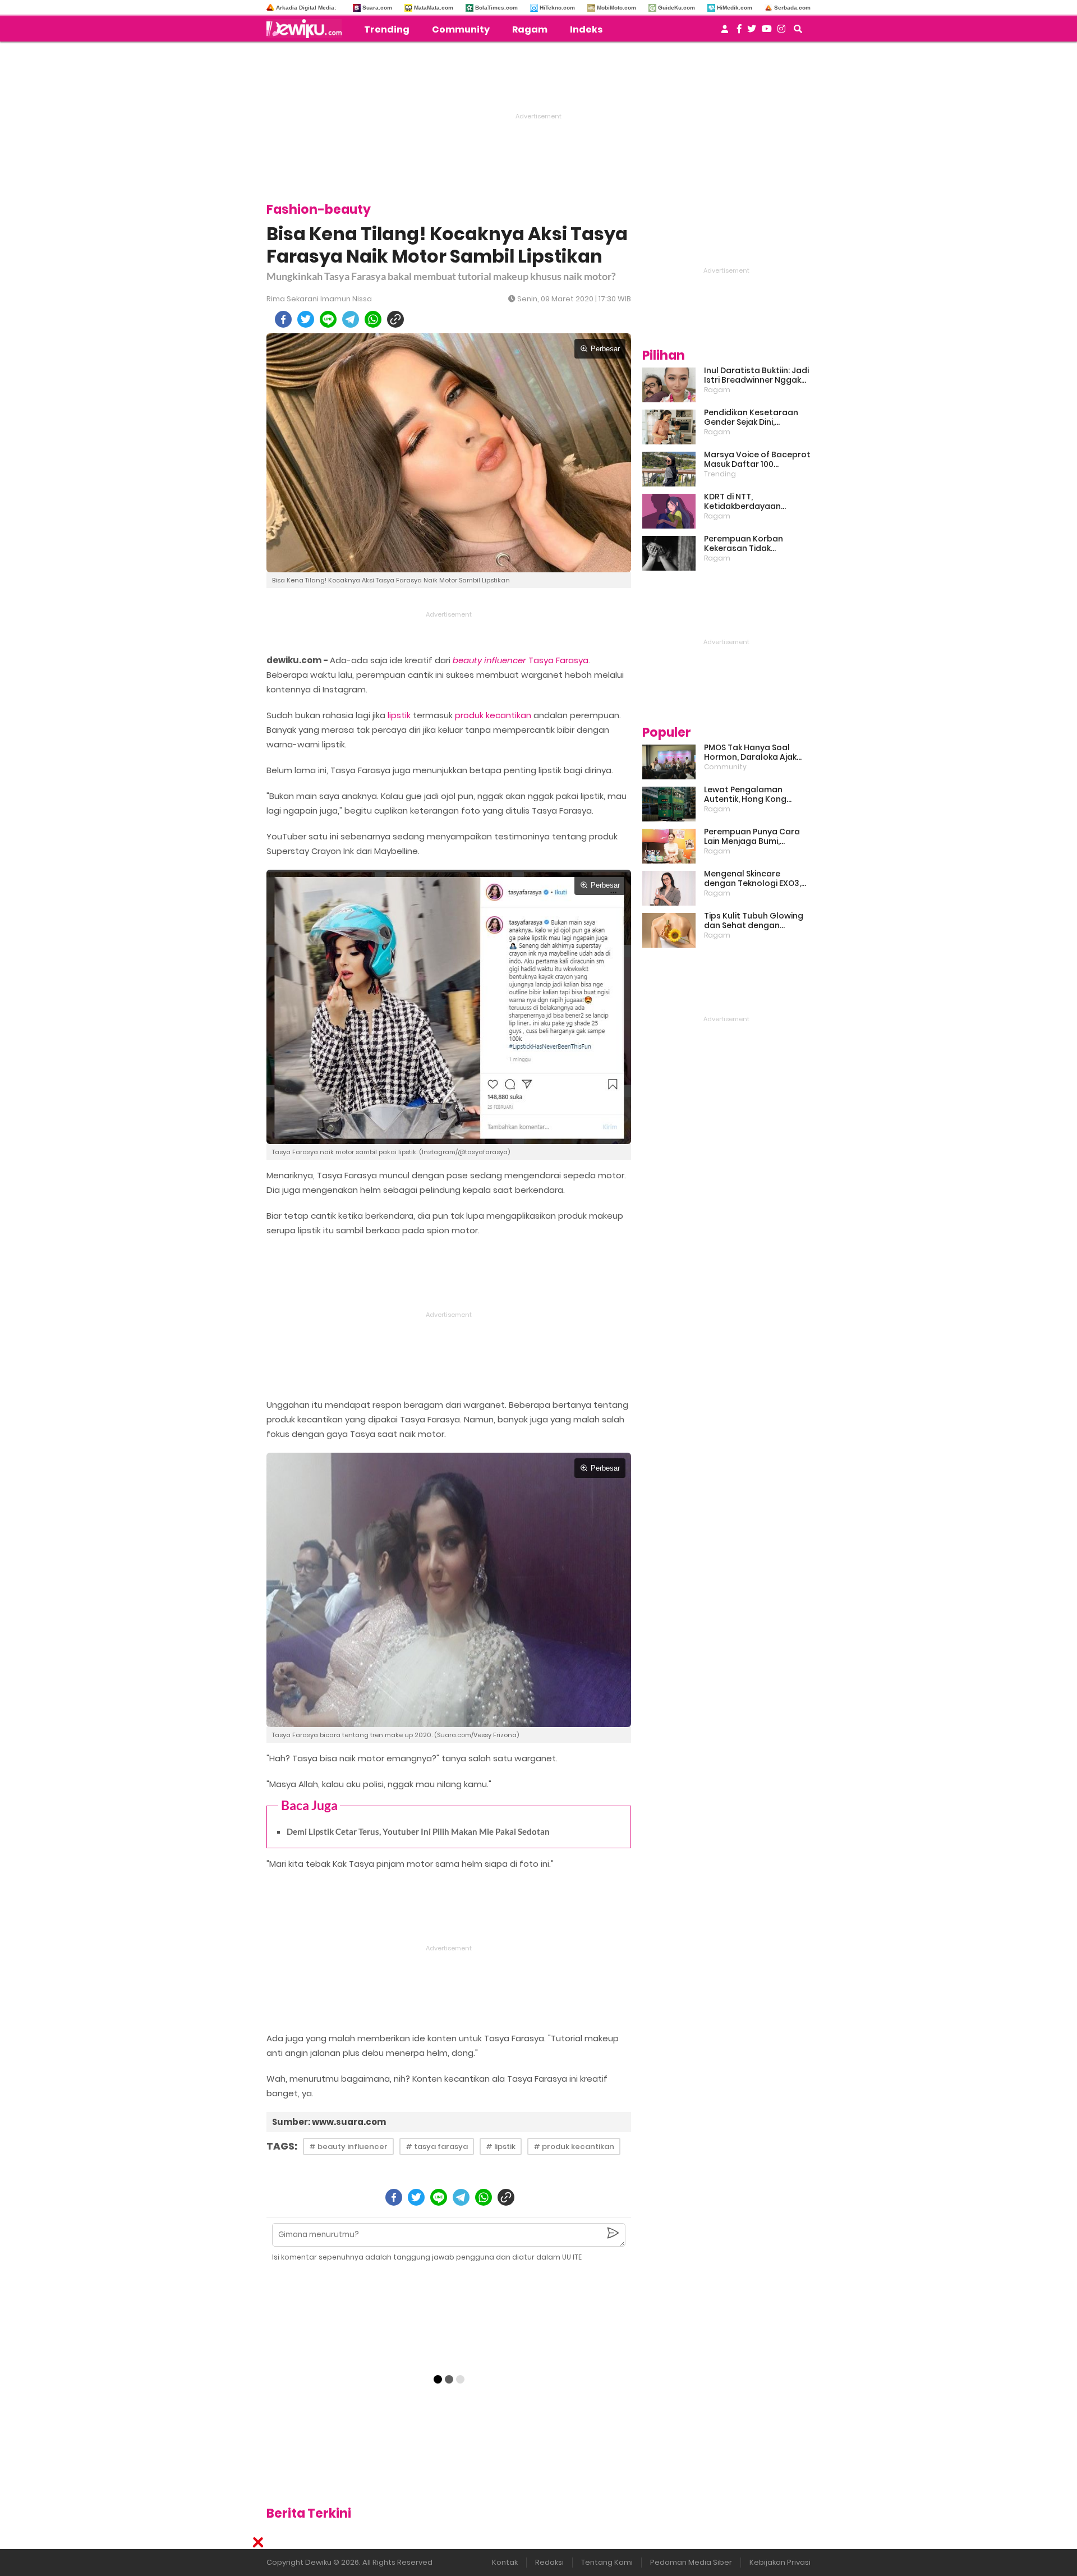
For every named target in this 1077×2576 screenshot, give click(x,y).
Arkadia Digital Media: (306, 8)
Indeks (586, 29)
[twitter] (306, 319)
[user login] (725, 32)
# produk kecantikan (574, 2146)
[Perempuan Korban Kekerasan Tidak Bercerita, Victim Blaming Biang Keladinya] (669, 553)
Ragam (530, 29)
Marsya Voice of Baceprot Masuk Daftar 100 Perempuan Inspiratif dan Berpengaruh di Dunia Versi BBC (757, 460)
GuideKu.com (676, 8)
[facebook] (283, 319)
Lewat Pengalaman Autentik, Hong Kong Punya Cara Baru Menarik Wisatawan (754, 795)
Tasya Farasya (558, 660)
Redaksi (549, 2562)
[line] (328, 319)
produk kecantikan (493, 715)
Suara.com (377, 8)
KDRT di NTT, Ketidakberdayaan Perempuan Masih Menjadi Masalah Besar (757, 502)
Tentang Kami (607, 2562)
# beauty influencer (348, 2146)
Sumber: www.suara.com (329, 2122)
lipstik (399, 715)
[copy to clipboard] (395, 319)
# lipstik (501, 2146)
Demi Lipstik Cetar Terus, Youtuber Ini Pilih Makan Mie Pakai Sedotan (418, 1831)
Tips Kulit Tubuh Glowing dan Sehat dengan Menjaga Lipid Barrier (754, 921)
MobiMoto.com (616, 8)
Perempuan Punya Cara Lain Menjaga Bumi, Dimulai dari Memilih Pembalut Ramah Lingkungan (752, 837)
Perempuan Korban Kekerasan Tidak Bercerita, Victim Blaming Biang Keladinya (755, 544)
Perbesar (605, 349)
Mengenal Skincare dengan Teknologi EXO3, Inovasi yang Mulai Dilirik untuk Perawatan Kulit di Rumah (753, 879)
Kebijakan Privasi (780, 2562)
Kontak (505, 2562)
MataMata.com (434, 8)
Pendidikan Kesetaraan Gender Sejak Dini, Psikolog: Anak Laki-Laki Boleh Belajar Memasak (751, 417)
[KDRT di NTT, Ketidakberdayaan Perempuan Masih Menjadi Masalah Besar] (669, 511)
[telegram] (351, 319)
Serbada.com (792, 8)
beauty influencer (489, 660)
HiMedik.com (735, 8)
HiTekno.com (557, 8)
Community (461, 29)
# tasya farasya (437, 2146)
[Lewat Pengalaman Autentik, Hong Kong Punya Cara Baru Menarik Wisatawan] (669, 804)
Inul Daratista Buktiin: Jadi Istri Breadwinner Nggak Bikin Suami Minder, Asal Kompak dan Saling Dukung (756, 375)
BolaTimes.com (496, 8)
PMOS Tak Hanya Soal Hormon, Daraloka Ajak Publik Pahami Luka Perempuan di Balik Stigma (750, 752)
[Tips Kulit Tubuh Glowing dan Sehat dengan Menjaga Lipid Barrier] (669, 930)
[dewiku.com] (307, 29)
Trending (387, 29)
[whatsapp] (373, 319)
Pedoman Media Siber (691, 2562)
